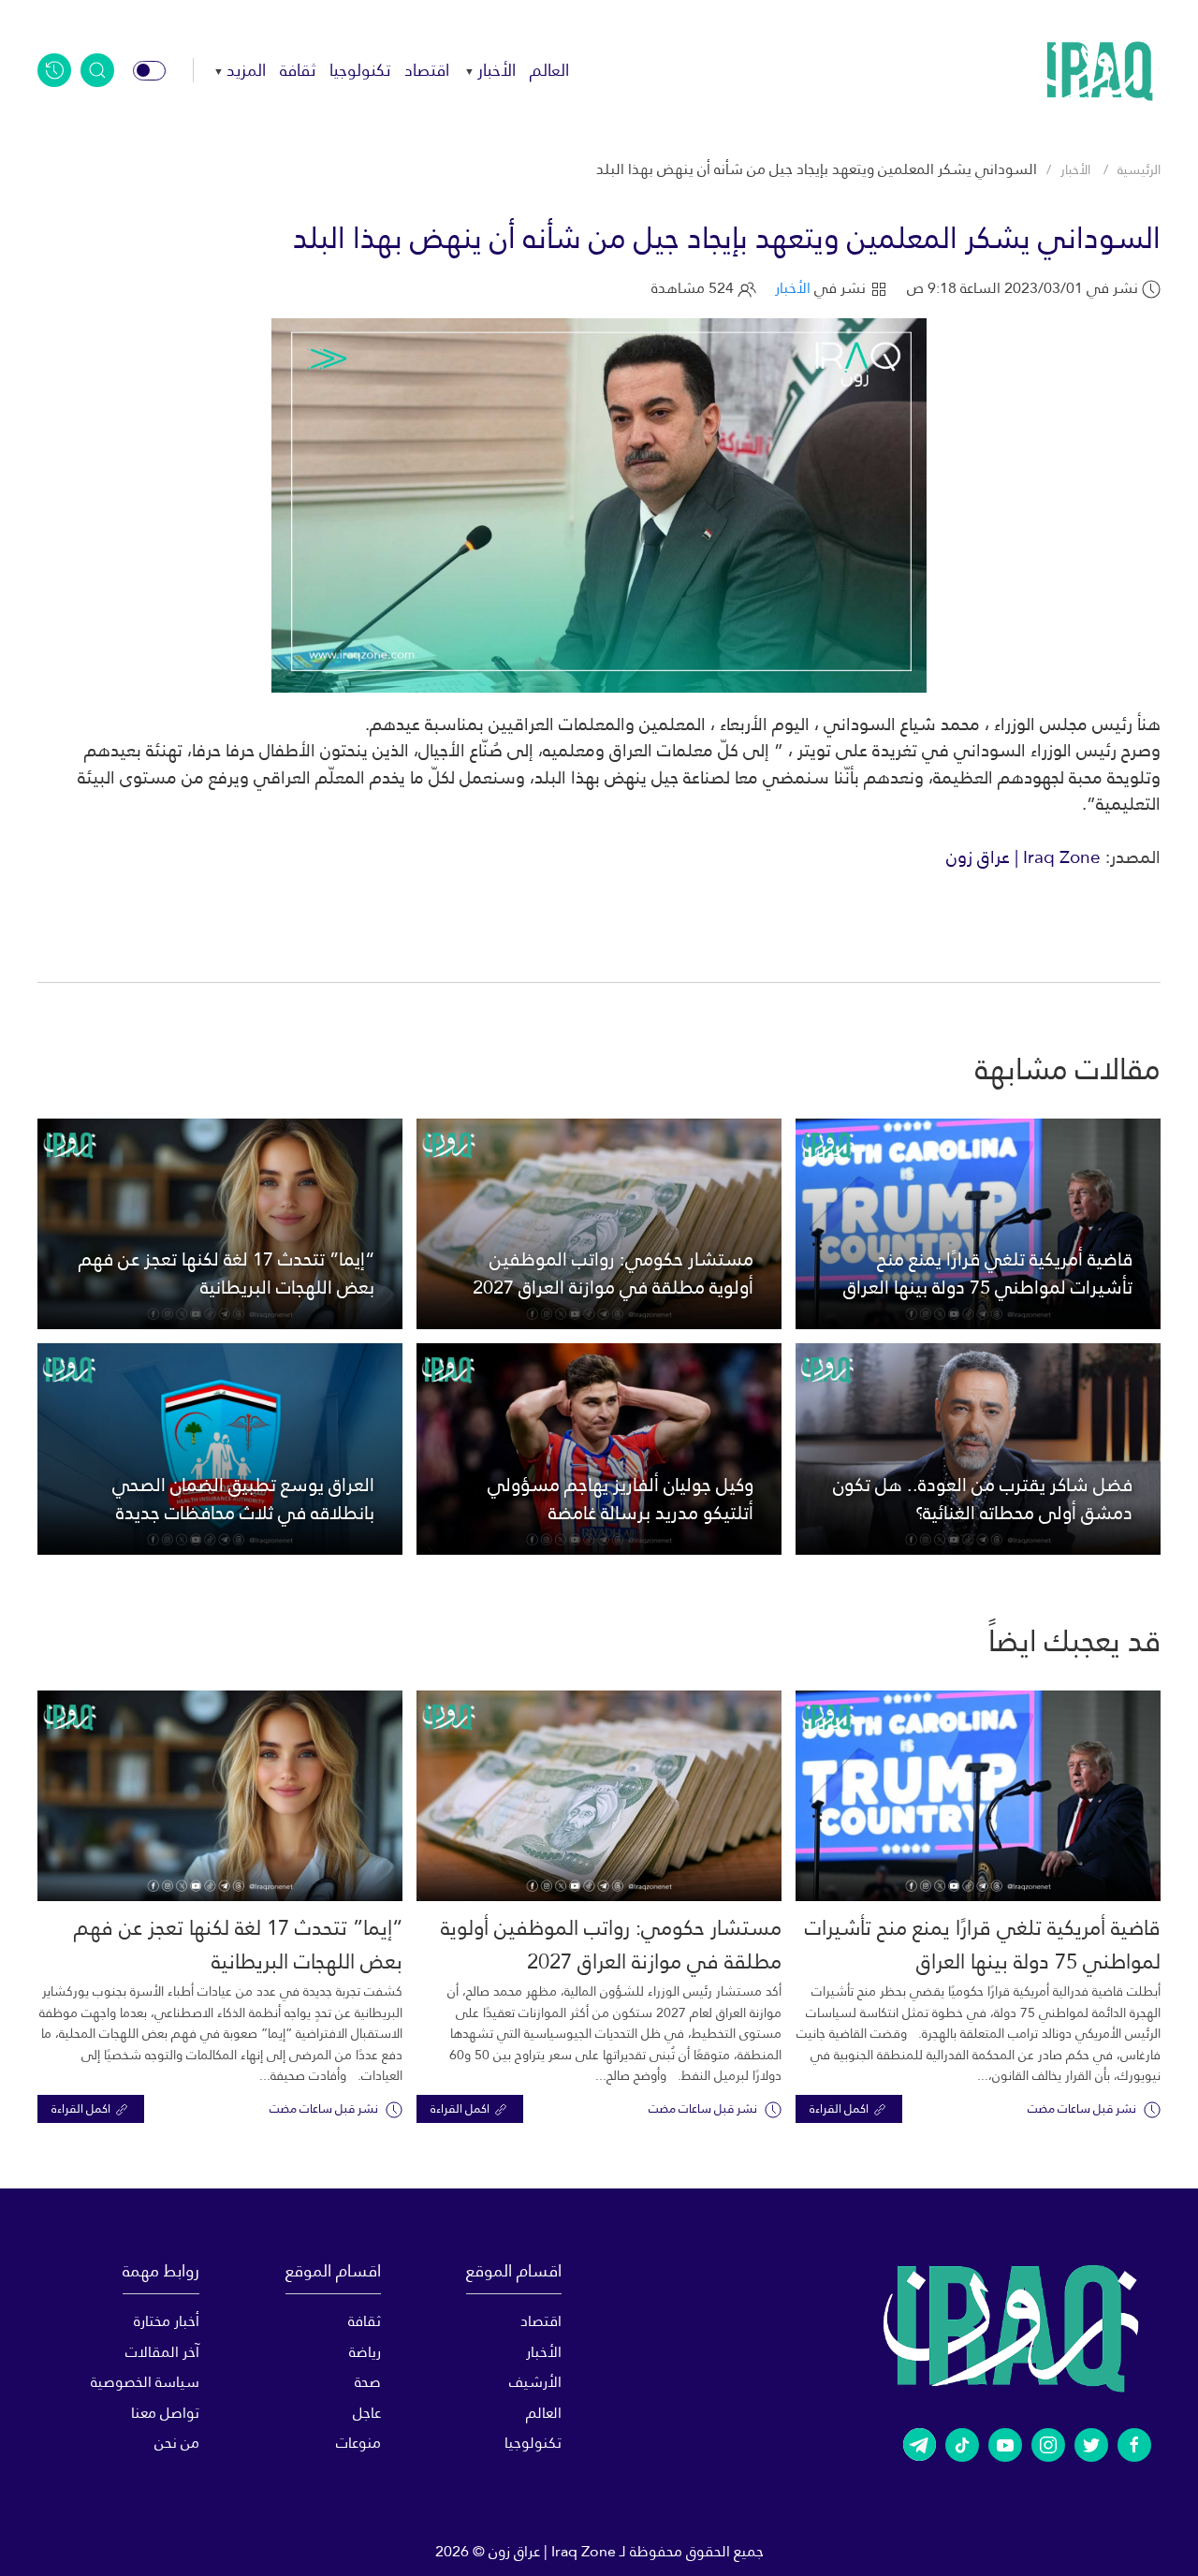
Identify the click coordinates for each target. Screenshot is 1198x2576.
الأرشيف (535, 2382)
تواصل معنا (165, 2413)
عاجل (366, 2413)
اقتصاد (427, 70)
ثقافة (298, 70)
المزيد (246, 70)
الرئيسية (1139, 169)
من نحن (177, 2443)
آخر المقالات (162, 2352)
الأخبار (497, 70)
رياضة (365, 2352)
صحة (367, 2382)
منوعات (358, 2443)
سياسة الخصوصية (145, 2382)
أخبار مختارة (167, 2321)
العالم (549, 70)
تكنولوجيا (360, 70)
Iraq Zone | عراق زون (1023, 857)
